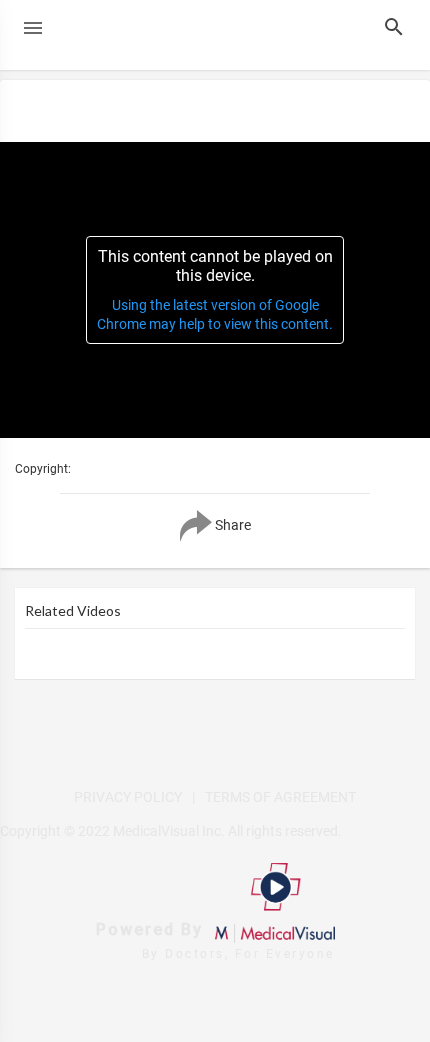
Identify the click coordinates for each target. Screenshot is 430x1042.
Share (231, 524)
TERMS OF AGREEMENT (280, 797)
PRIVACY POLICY (128, 797)
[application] (215, 289)
